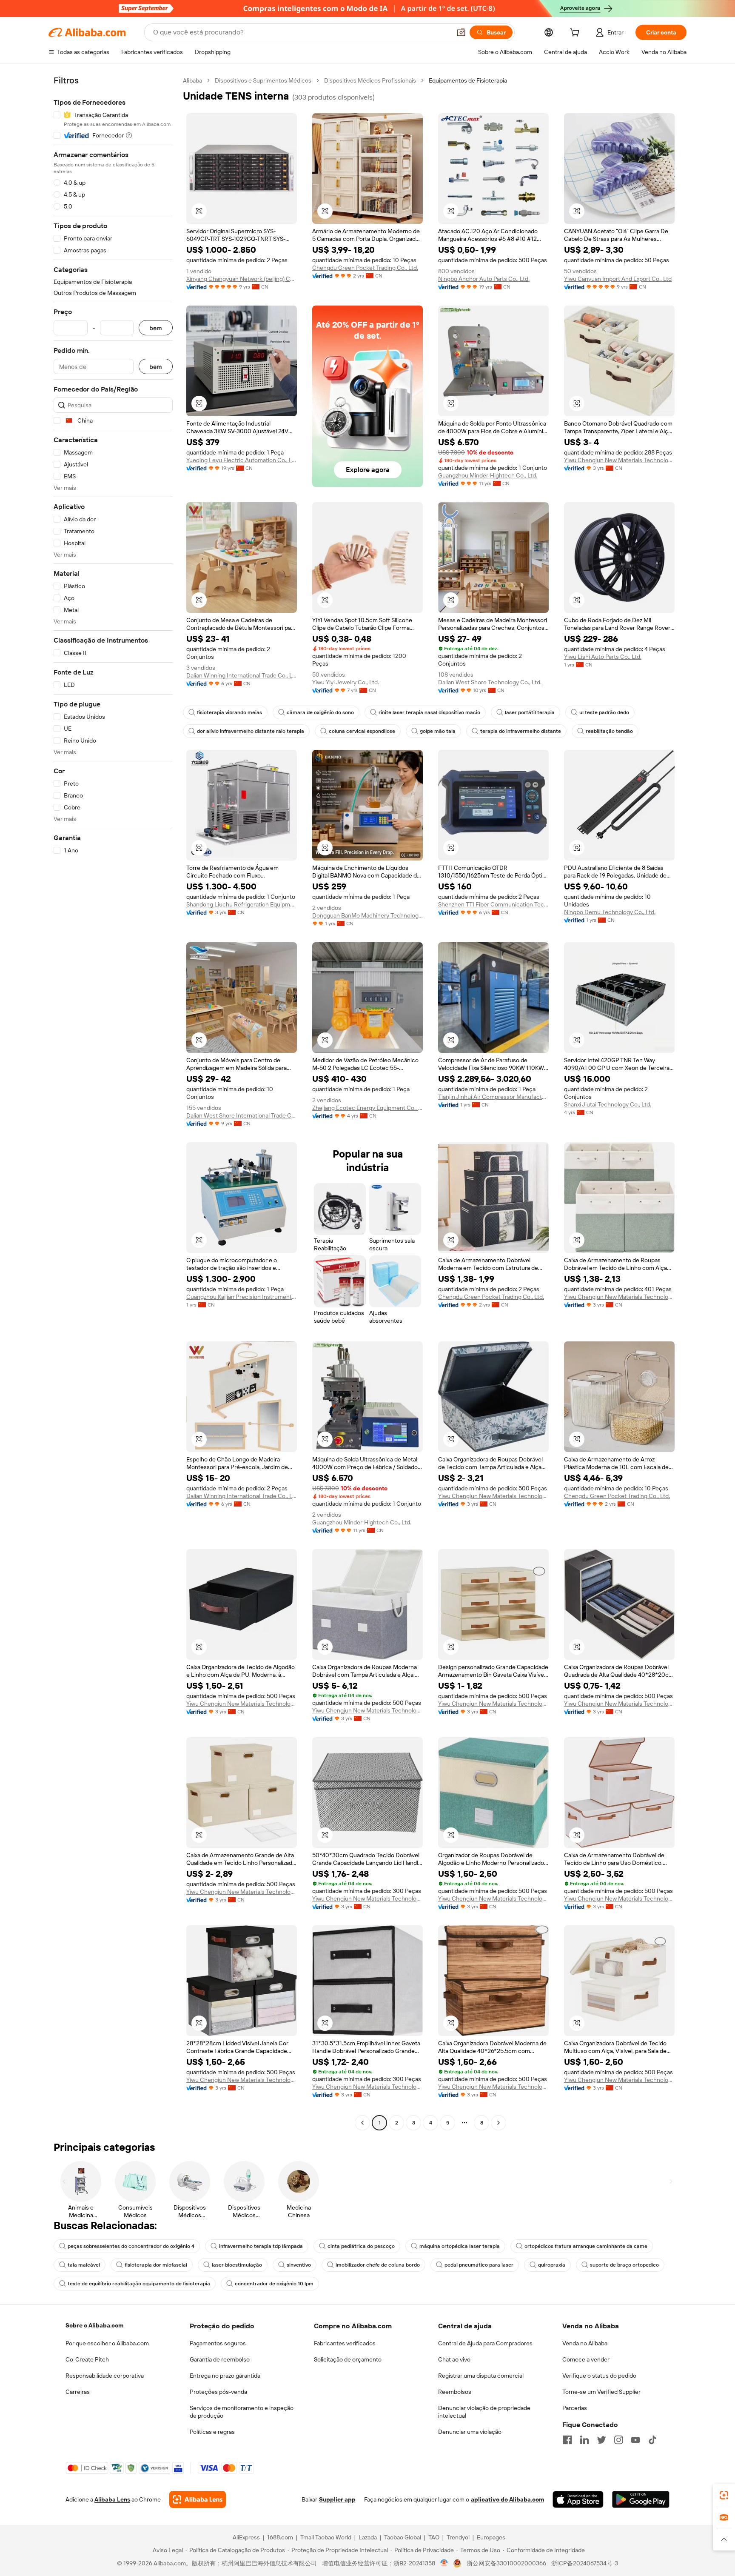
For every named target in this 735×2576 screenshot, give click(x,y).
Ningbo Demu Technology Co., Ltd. (610, 912)
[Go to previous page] (362, 2123)
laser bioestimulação (237, 2265)
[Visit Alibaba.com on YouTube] (635, 2440)
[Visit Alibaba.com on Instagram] (618, 2440)
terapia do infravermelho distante (521, 731)
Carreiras (78, 2392)
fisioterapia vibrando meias (229, 712)
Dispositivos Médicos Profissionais (370, 80)
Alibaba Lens (112, 2499)
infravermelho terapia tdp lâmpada (261, 2246)
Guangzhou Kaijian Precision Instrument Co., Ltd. (242, 1297)
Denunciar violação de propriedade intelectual (484, 2412)
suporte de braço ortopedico (624, 2265)
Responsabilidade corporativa (105, 2376)
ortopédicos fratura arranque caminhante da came (586, 2246)
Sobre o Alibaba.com (94, 2325)
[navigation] (113, 1103)
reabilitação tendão (609, 731)
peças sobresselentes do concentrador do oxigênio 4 (131, 2246)
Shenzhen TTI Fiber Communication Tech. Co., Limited (493, 904)
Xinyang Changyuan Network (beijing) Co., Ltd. (242, 279)
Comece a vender (586, 2359)
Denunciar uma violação (470, 2432)
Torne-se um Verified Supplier (601, 2392)
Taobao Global (403, 2537)
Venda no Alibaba (585, 2343)
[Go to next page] (499, 2123)
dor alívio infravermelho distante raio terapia (251, 731)
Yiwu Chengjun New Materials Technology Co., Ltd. (619, 460)
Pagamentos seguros (218, 2343)
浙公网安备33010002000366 (506, 2563)
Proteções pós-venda (218, 2392)
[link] (724, 2495)
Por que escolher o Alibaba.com (107, 2343)
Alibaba (192, 80)
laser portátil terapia (530, 712)
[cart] (576, 34)
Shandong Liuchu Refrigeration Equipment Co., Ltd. (242, 904)
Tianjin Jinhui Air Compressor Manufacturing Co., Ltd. (493, 1097)
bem (156, 328)
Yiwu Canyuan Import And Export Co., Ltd (618, 279)
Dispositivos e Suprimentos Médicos (263, 80)
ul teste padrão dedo (604, 712)
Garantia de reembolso (220, 2359)
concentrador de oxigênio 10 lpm (274, 2284)
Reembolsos (455, 2392)
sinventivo (299, 2265)
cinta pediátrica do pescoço (361, 2246)
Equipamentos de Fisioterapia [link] (468, 80)
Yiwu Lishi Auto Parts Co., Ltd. (603, 657)
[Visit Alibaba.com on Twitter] (601, 2440)
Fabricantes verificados (345, 2343)
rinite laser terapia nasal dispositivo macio (429, 712)
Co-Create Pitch (87, 2359)
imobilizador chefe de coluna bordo (378, 2265)
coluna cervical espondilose (362, 731)
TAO (434, 2537)
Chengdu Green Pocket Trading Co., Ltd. (365, 268)
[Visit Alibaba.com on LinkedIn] (584, 2440)
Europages (491, 2537)
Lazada (368, 2537)
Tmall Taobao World (326, 2537)
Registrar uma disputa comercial (481, 2376)
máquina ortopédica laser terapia (460, 2246)
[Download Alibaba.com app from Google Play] (641, 2499)
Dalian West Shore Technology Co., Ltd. (490, 682)
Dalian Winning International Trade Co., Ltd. (242, 675)
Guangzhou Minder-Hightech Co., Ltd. (488, 475)
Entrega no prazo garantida (225, 2376)
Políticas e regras (212, 2432)
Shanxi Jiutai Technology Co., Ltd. (608, 1104)
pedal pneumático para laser (479, 2265)
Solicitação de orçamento (348, 2359)
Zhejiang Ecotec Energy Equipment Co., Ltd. (367, 1108)
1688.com (280, 2537)
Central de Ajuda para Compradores (485, 2343)
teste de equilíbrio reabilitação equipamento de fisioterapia (139, 2284)
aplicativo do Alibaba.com (507, 2499)
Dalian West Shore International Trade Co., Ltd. (242, 1115)
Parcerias (575, 2408)
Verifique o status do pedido (599, 2376)
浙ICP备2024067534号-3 (585, 2563)
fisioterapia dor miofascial (156, 2265)
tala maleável (84, 2265)
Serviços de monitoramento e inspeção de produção (242, 2412)
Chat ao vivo (454, 2359)
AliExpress (246, 2537)
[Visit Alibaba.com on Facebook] (567, 2440)
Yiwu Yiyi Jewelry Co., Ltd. (346, 682)
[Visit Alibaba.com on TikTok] (652, 2440)
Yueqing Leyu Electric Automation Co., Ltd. (242, 460)
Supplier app (337, 2499)
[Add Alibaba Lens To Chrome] (198, 2499)
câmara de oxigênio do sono (320, 712)
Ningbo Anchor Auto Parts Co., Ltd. (484, 279)
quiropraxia (552, 2265)
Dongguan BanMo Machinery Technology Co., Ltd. (367, 915)
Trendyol (458, 2537)
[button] (461, 32)
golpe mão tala (438, 731)
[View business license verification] (444, 2563)
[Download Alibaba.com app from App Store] (578, 2499)
